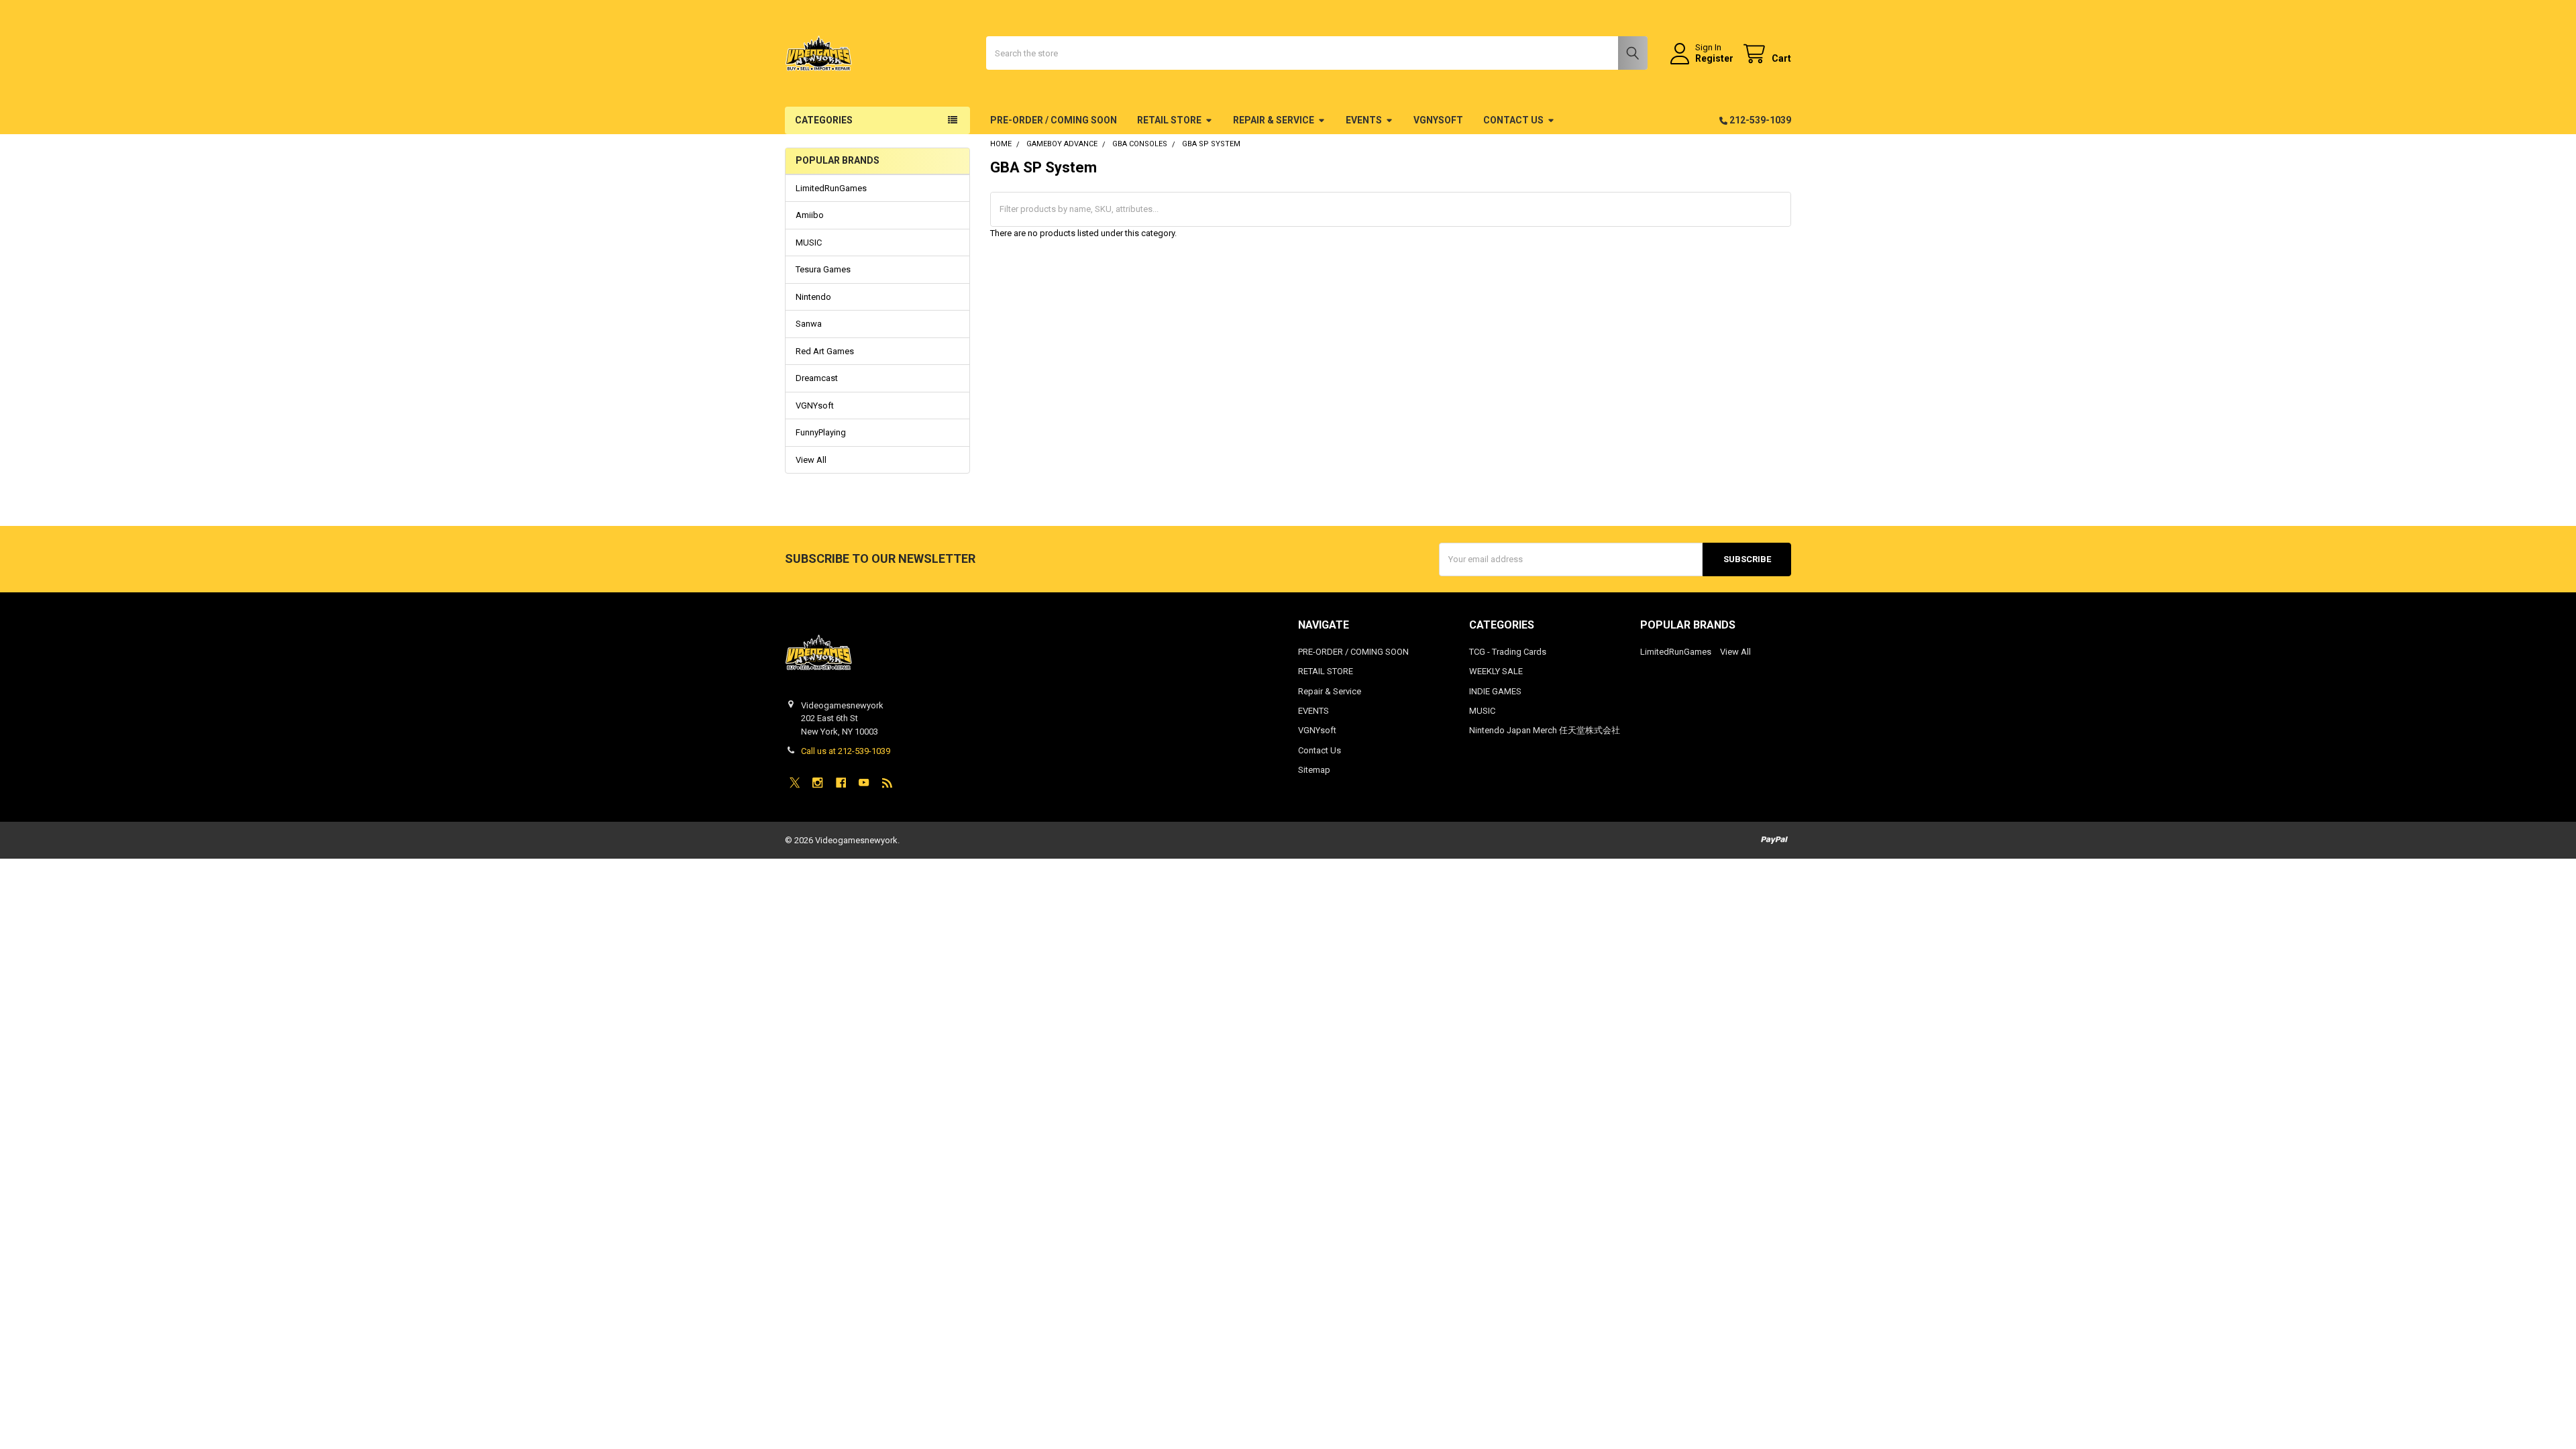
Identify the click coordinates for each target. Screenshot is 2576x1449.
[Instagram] (817, 783)
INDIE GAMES (1495, 691)
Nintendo (813, 297)
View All (811, 460)
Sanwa (809, 324)
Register (1714, 58)
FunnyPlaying (821, 432)
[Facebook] (841, 783)
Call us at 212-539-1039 (846, 751)
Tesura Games (823, 269)
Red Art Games (825, 351)
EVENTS (1364, 120)
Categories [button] (824, 120)
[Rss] (887, 783)
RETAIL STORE (1169, 120)
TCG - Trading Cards (1508, 652)
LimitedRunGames (831, 188)
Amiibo (810, 215)
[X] (795, 783)
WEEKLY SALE (1496, 671)
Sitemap (1314, 770)
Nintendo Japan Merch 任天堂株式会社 (1545, 730)
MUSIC (809, 243)
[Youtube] (864, 783)
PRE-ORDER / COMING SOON (1054, 120)
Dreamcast (817, 378)
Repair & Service (1274, 120)
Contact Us (1513, 120)
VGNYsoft (1438, 120)
